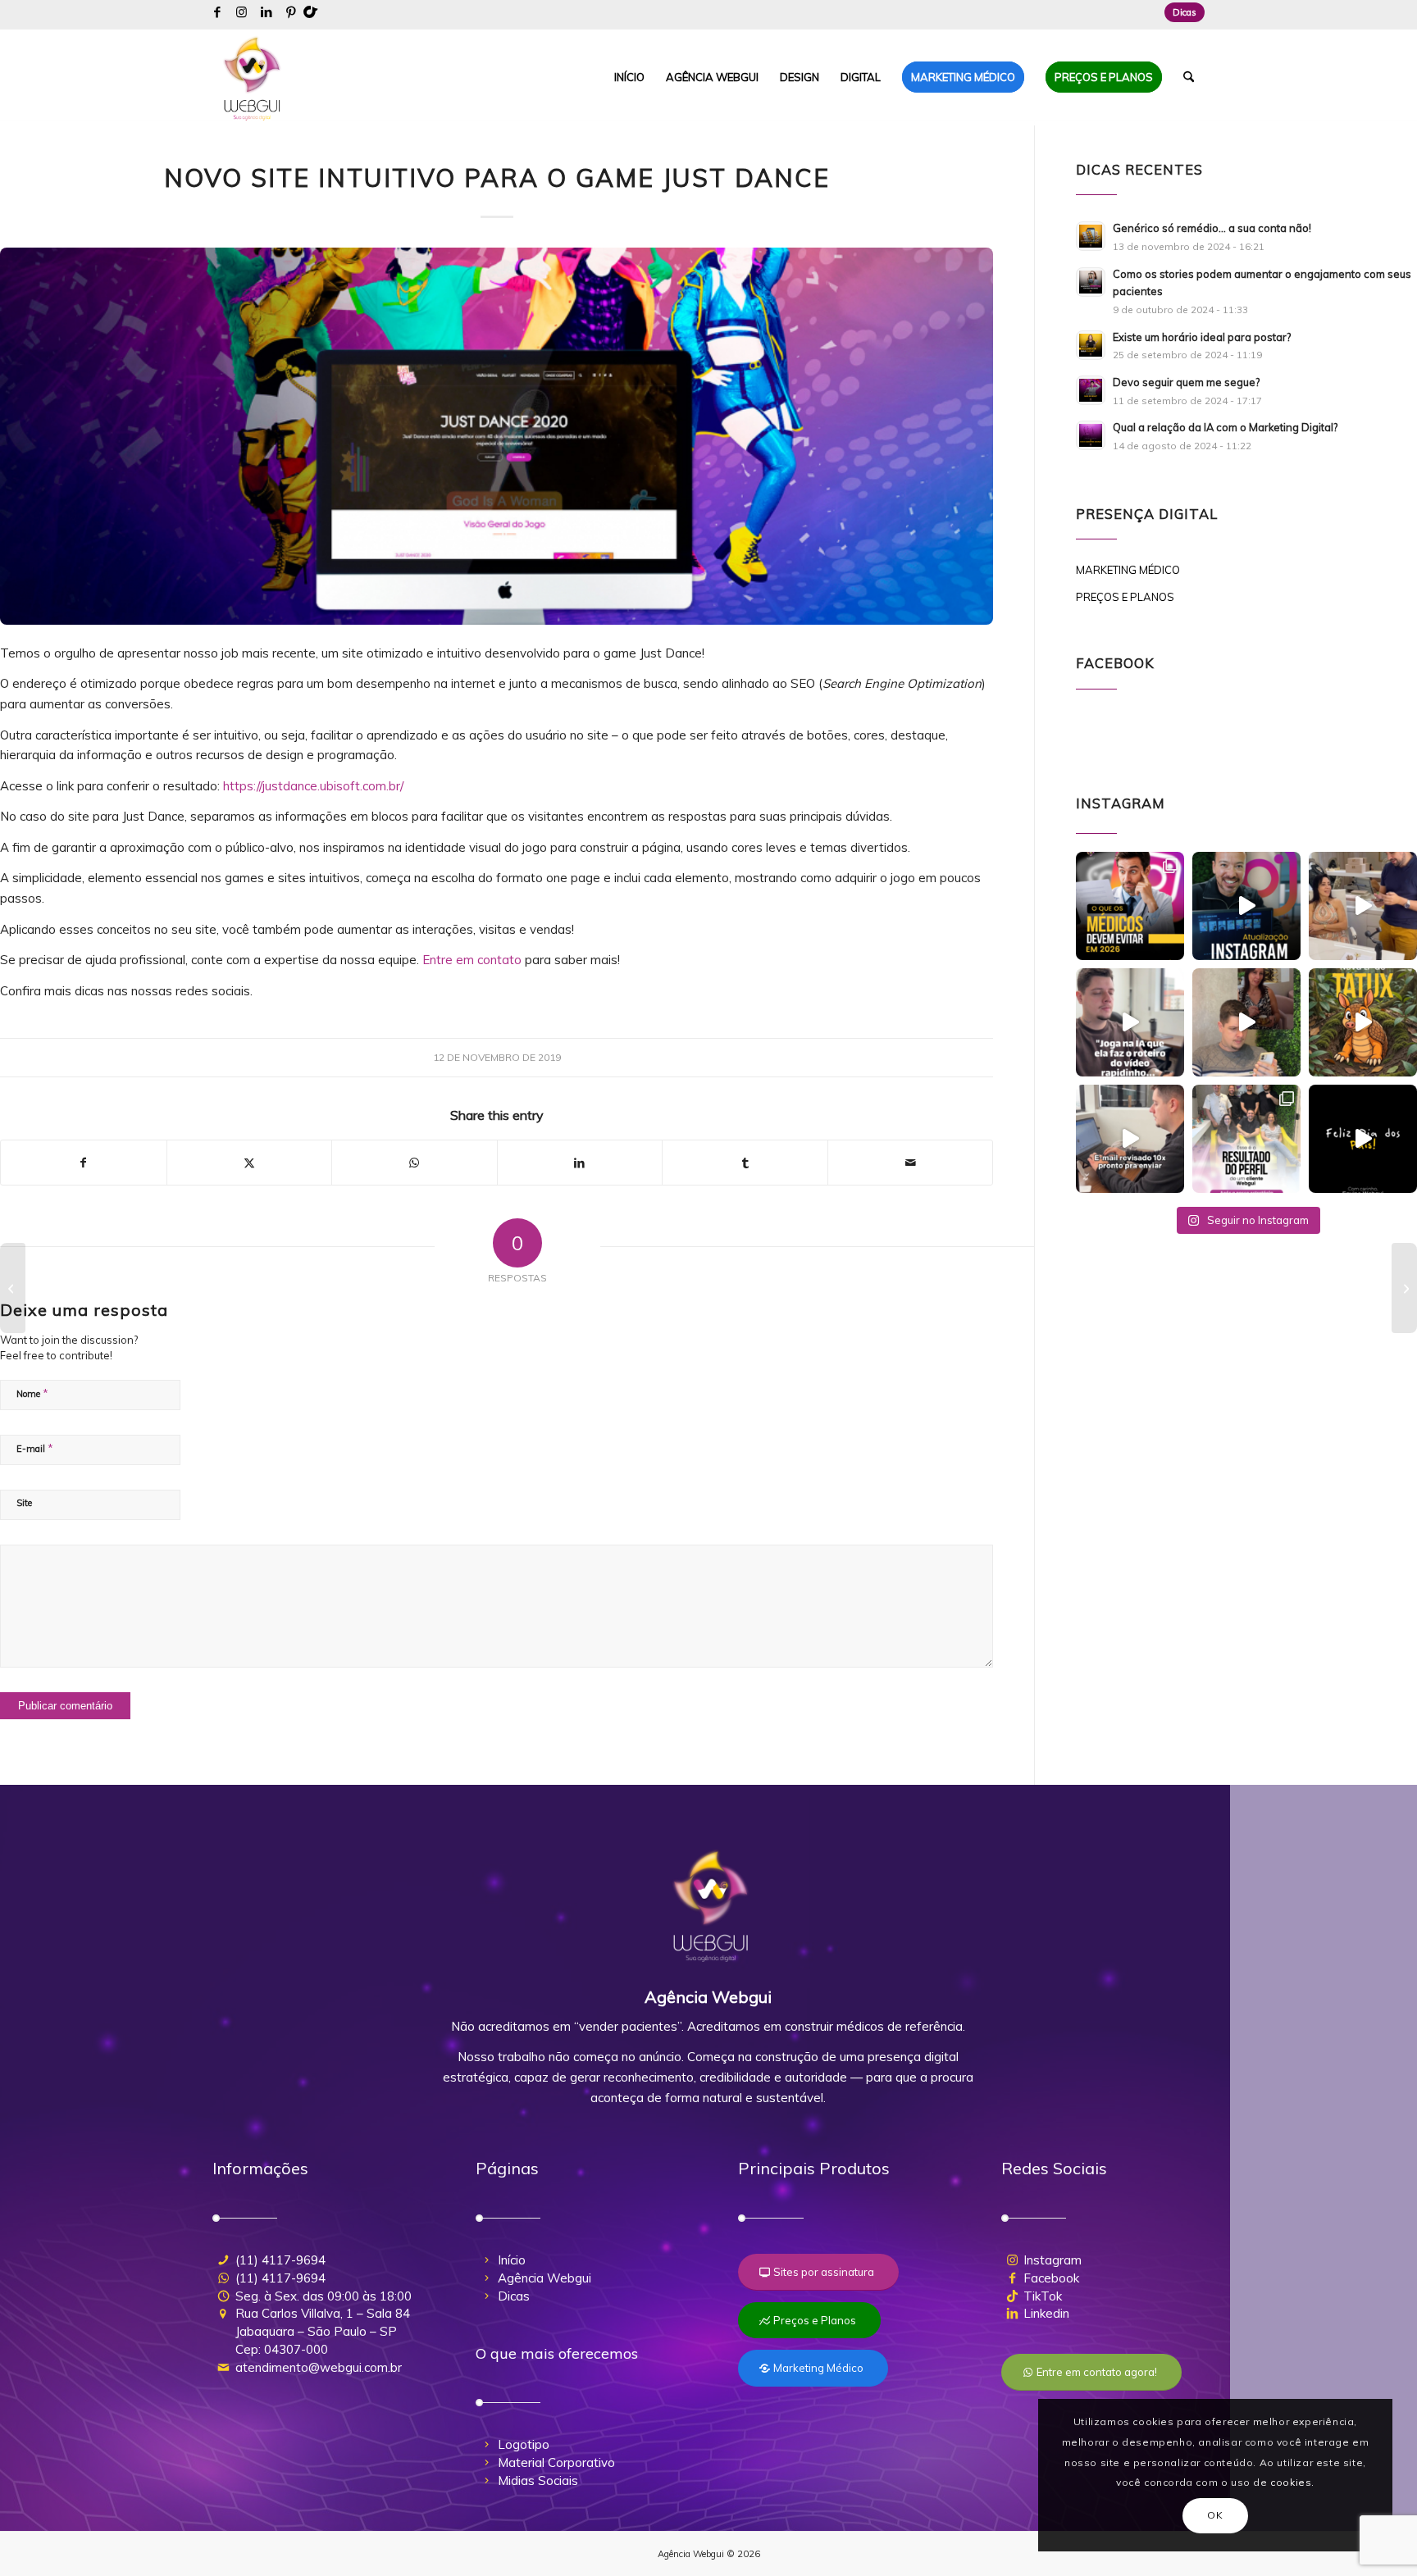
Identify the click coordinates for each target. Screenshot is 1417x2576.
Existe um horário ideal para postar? (1202, 337)
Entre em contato (472, 960)
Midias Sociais (538, 2480)
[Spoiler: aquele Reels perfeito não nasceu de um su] (1246, 1022)
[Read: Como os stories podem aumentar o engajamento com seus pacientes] (1091, 282)
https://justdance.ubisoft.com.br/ (313, 786)
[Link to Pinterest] (291, 12)
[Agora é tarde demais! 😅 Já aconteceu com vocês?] (1130, 1139)
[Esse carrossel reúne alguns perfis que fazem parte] (1246, 1139)
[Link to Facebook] (217, 12)
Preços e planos (1125, 597)
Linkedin (1046, 2313)
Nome (32, 1393)
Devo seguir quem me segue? (1186, 382)
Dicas (1185, 12)
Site (24, 1503)
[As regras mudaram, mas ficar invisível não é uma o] (1130, 906)
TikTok (1043, 2296)
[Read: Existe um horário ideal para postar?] (1091, 345)
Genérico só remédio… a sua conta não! (1212, 228)
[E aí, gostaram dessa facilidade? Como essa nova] (1246, 906)
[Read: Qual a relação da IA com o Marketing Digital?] (1091, 435)
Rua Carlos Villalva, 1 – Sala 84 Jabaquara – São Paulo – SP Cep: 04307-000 (323, 2331)
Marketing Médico (1128, 570)
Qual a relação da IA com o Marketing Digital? (1225, 427)
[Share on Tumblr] (745, 1163)
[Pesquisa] (1189, 77)
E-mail (35, 1448)
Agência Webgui (544, 2278)
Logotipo (524, 2444)
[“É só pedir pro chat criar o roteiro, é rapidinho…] (1130, 1022)
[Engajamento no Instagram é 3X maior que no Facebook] (13, 1288)
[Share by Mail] (911, 1163)
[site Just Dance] (497, 436)
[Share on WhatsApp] (415, 1163)
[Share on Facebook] (84, 1163)
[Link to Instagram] (241, 12)
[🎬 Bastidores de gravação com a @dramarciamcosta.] (1363, 906)
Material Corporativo (556, 2462)
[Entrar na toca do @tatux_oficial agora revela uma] (1363, 1022)
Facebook (1051, 2278)
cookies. (1292, 2482)
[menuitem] (1180, 12)
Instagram (1052, 2260)
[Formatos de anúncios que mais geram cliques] (1404, 1288)
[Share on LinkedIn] (580, 1163)
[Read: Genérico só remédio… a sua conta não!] (1091, 236)
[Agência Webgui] (253, 77)
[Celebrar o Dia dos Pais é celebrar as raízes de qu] (1363, 1139)
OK (1215, 2515)
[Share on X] (250, 1163)
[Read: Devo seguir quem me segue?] (1091, 390)
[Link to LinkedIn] (266, 12)
